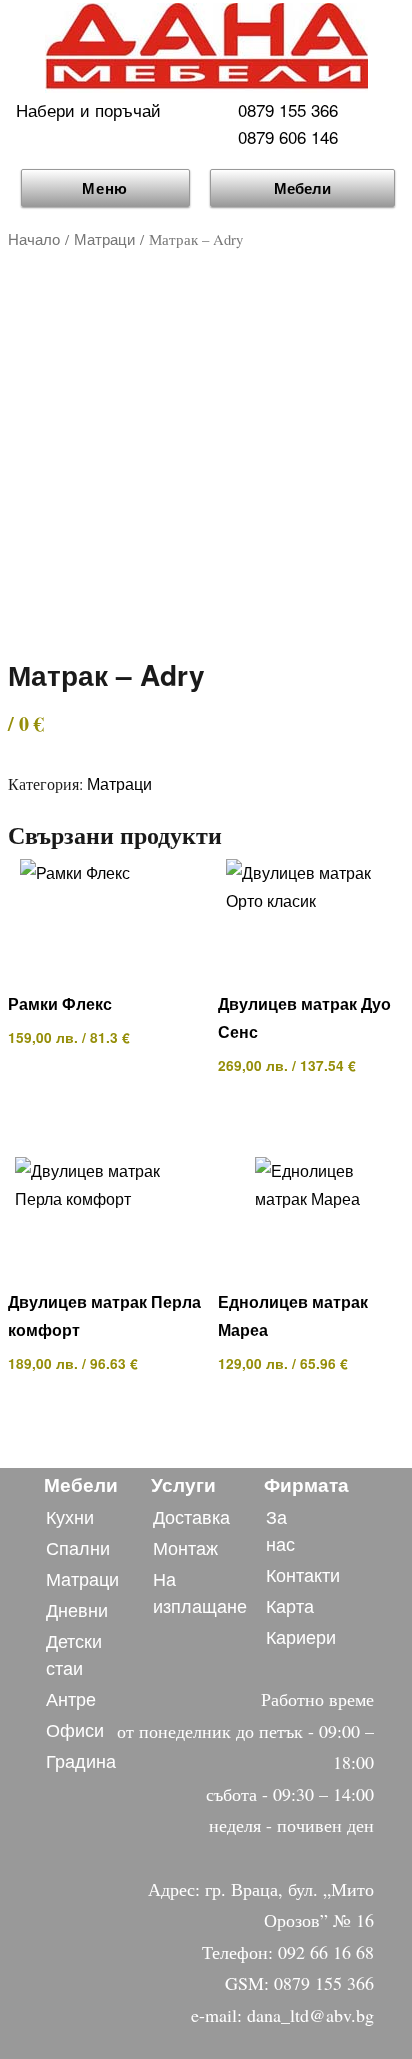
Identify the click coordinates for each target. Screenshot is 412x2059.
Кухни (70, 1516)
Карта (290, 1605)
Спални (78, 1547)
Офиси (75, 1729)
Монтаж (185, 1547)
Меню (105, 188)
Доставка (191, 1516)
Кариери (301, 1636)
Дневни (77, 1609)
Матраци (104, 238)
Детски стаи (74, 1653)
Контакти (303, 1574)
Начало (34, 238)
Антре (71, 1698)
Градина (81, 1760)
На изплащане (200, 1591)
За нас (280, 1529)
